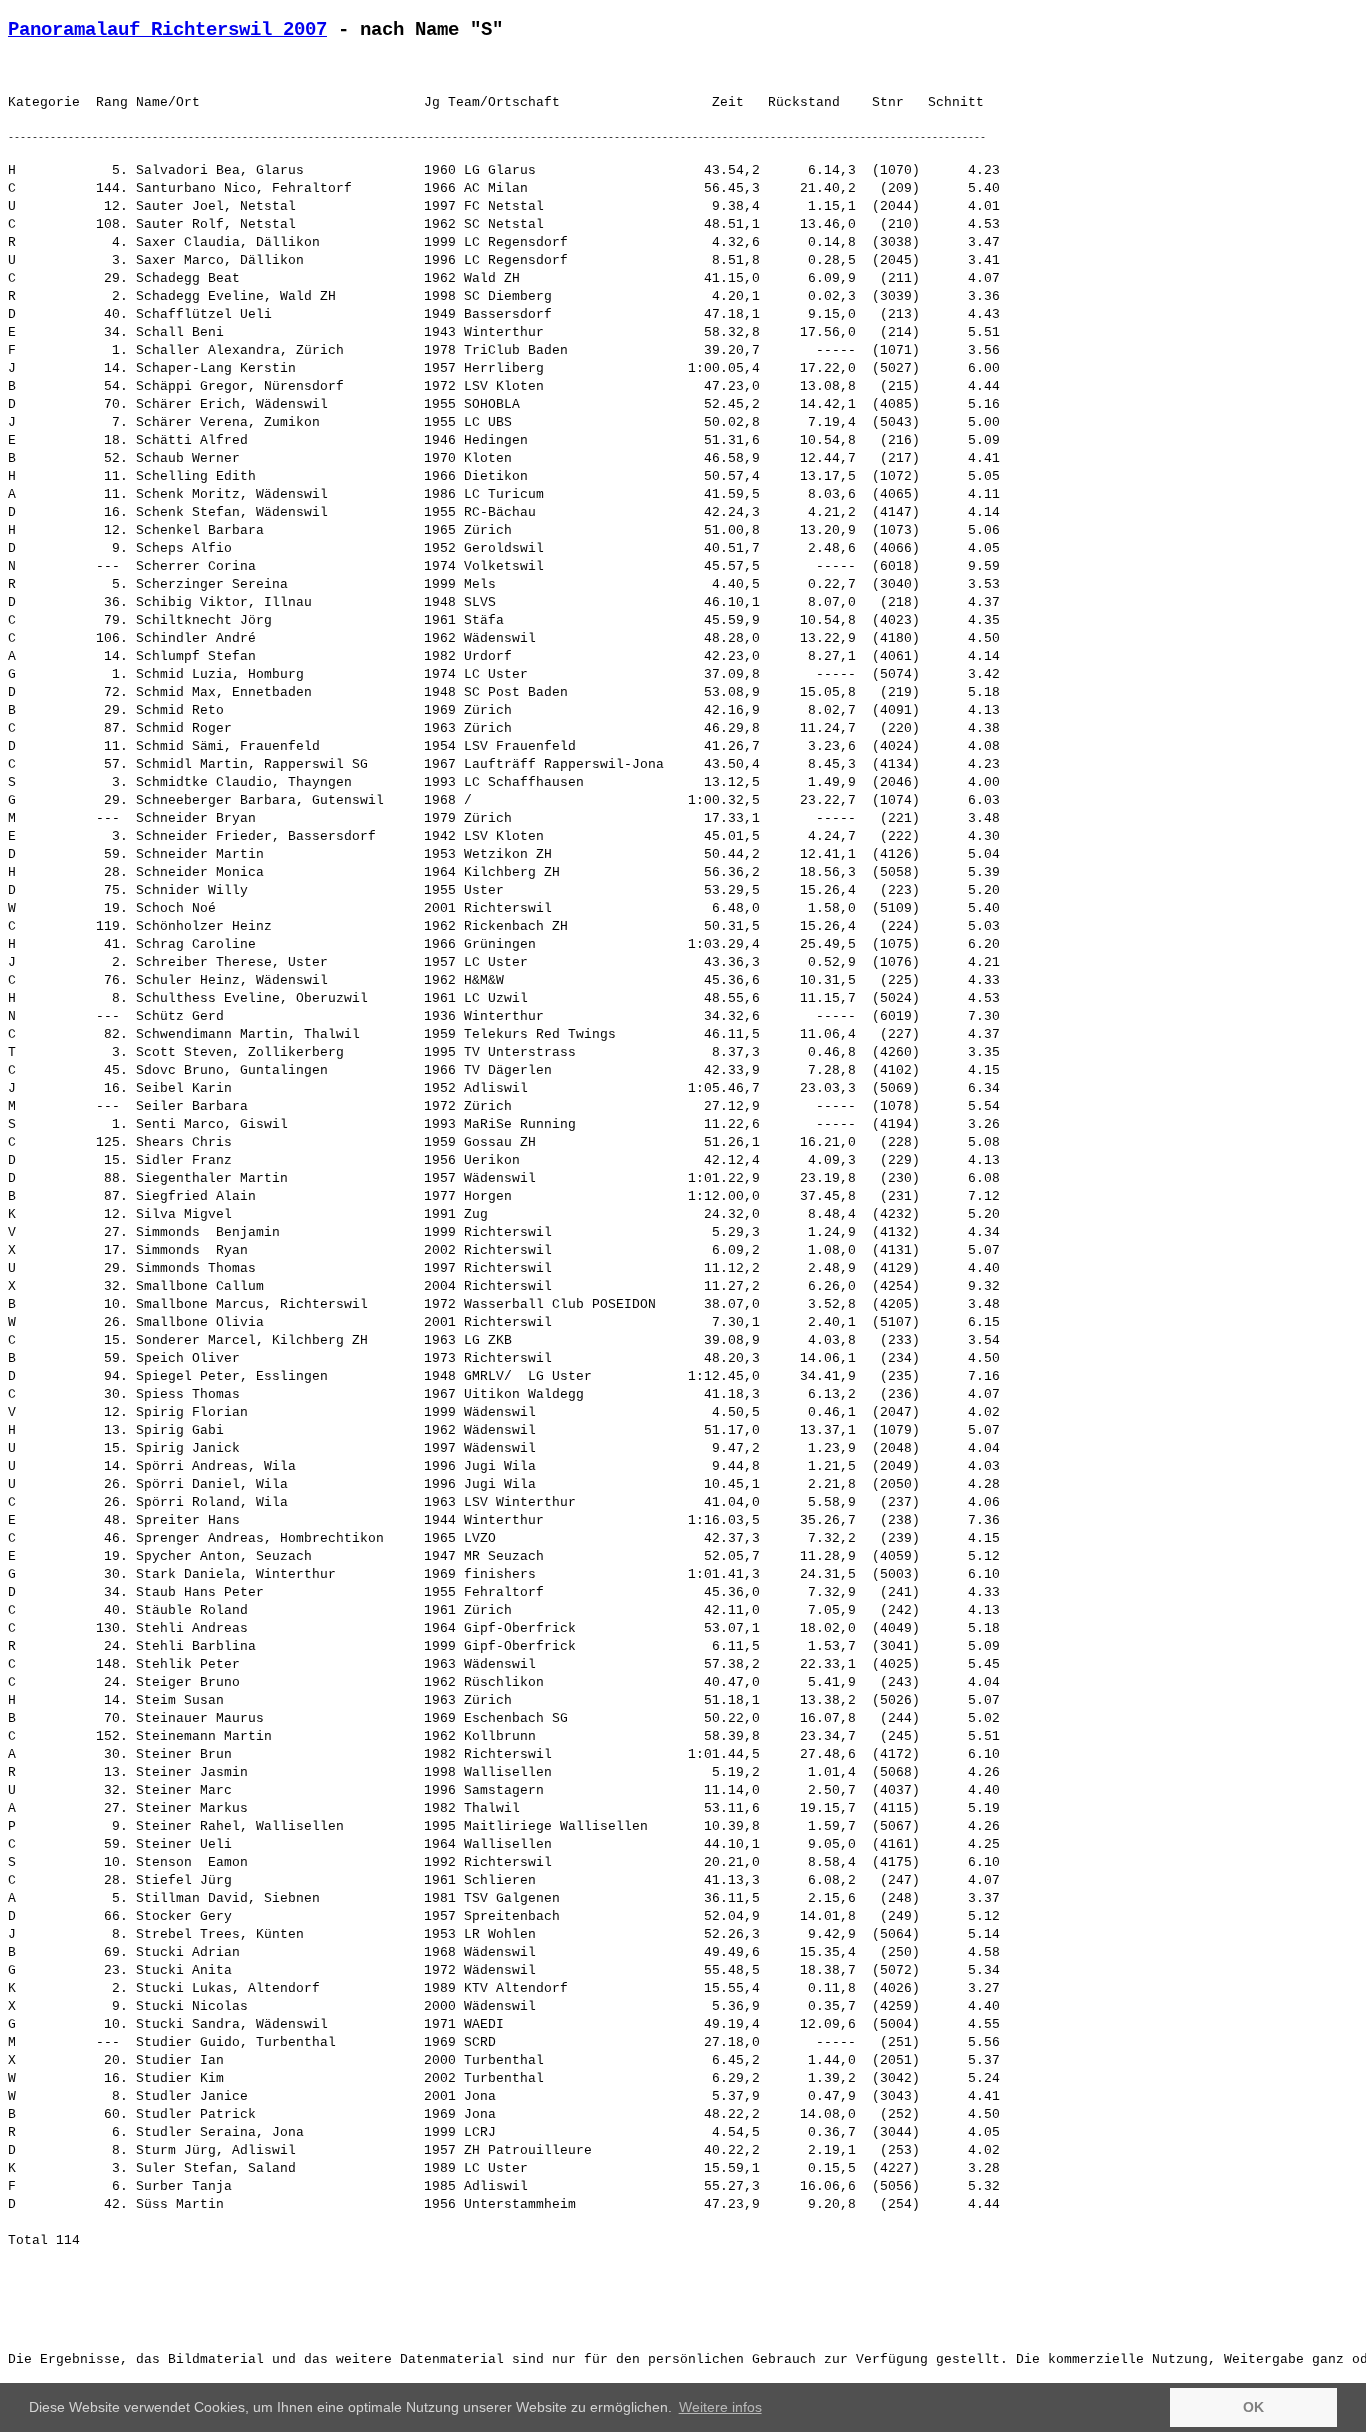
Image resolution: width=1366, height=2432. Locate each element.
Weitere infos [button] (720, 2407)
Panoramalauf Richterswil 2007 (167, 30)
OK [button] (1253, 2407)
